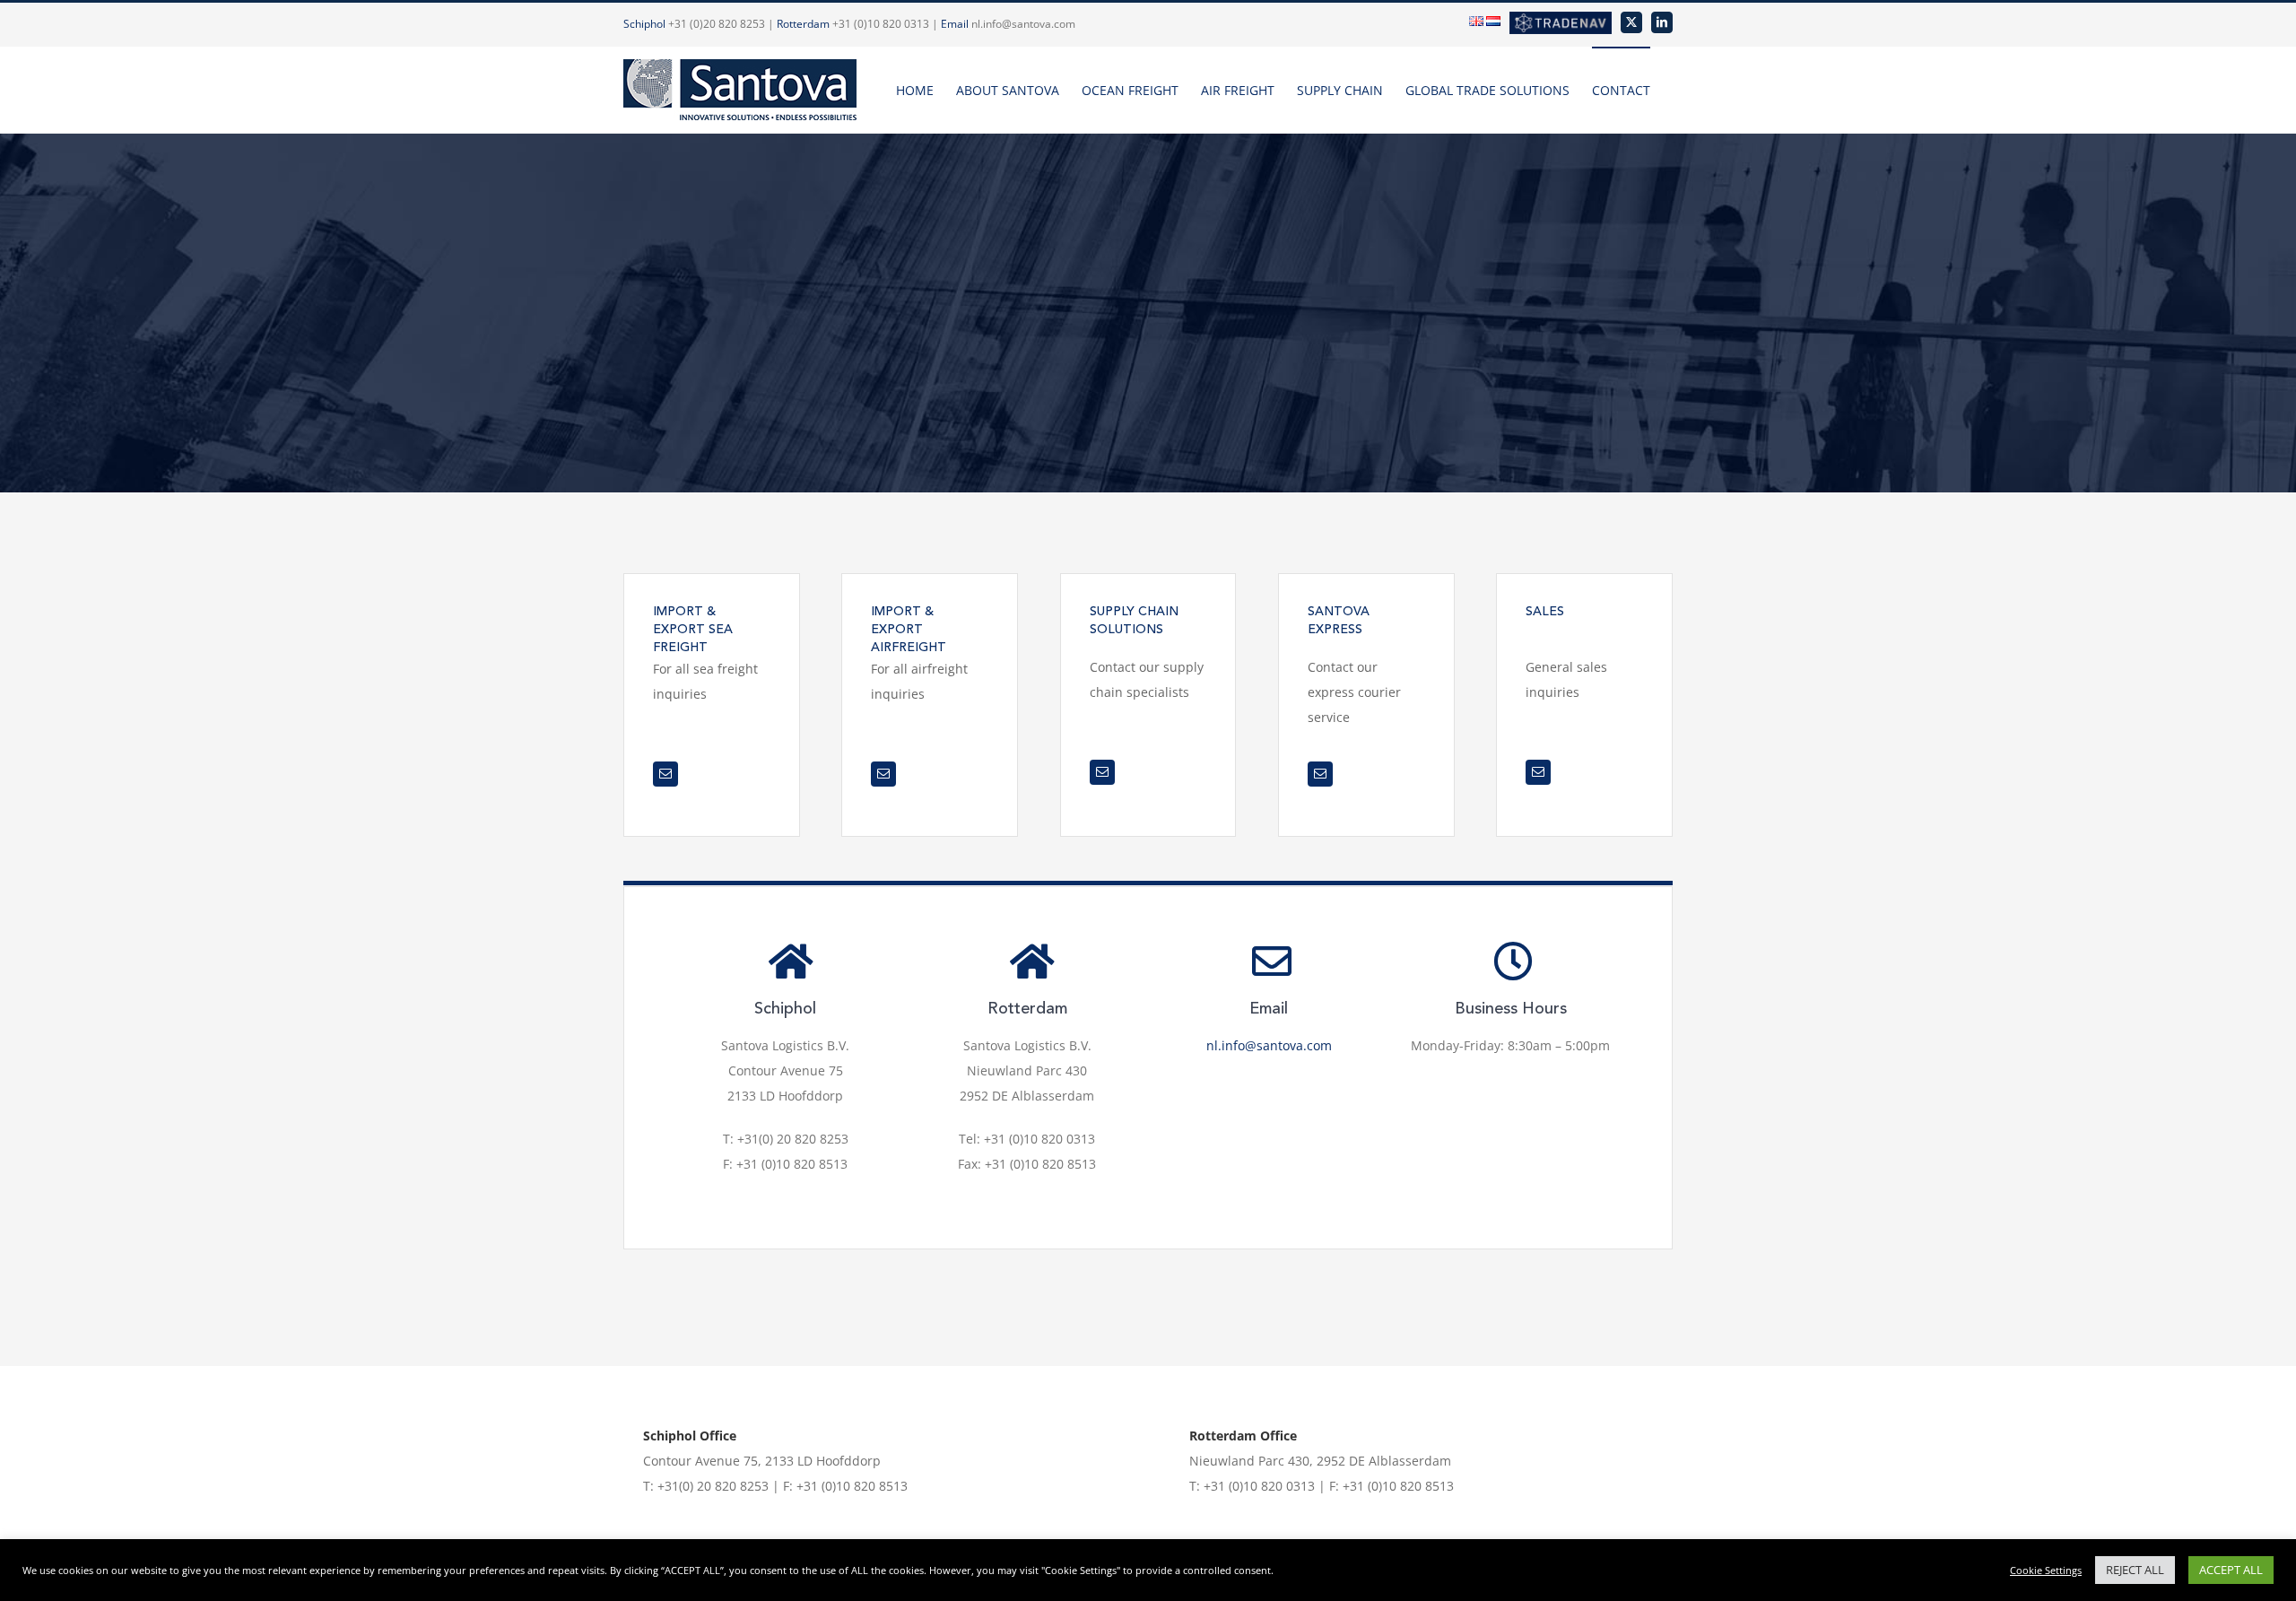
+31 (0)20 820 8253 (717, 24)
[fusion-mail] (665, 774)
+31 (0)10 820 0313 (881, 24)
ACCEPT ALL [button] (2231, 1570)
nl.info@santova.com (1023, 24)
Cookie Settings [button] (2046, 1570)
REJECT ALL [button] (2135, 1570)
